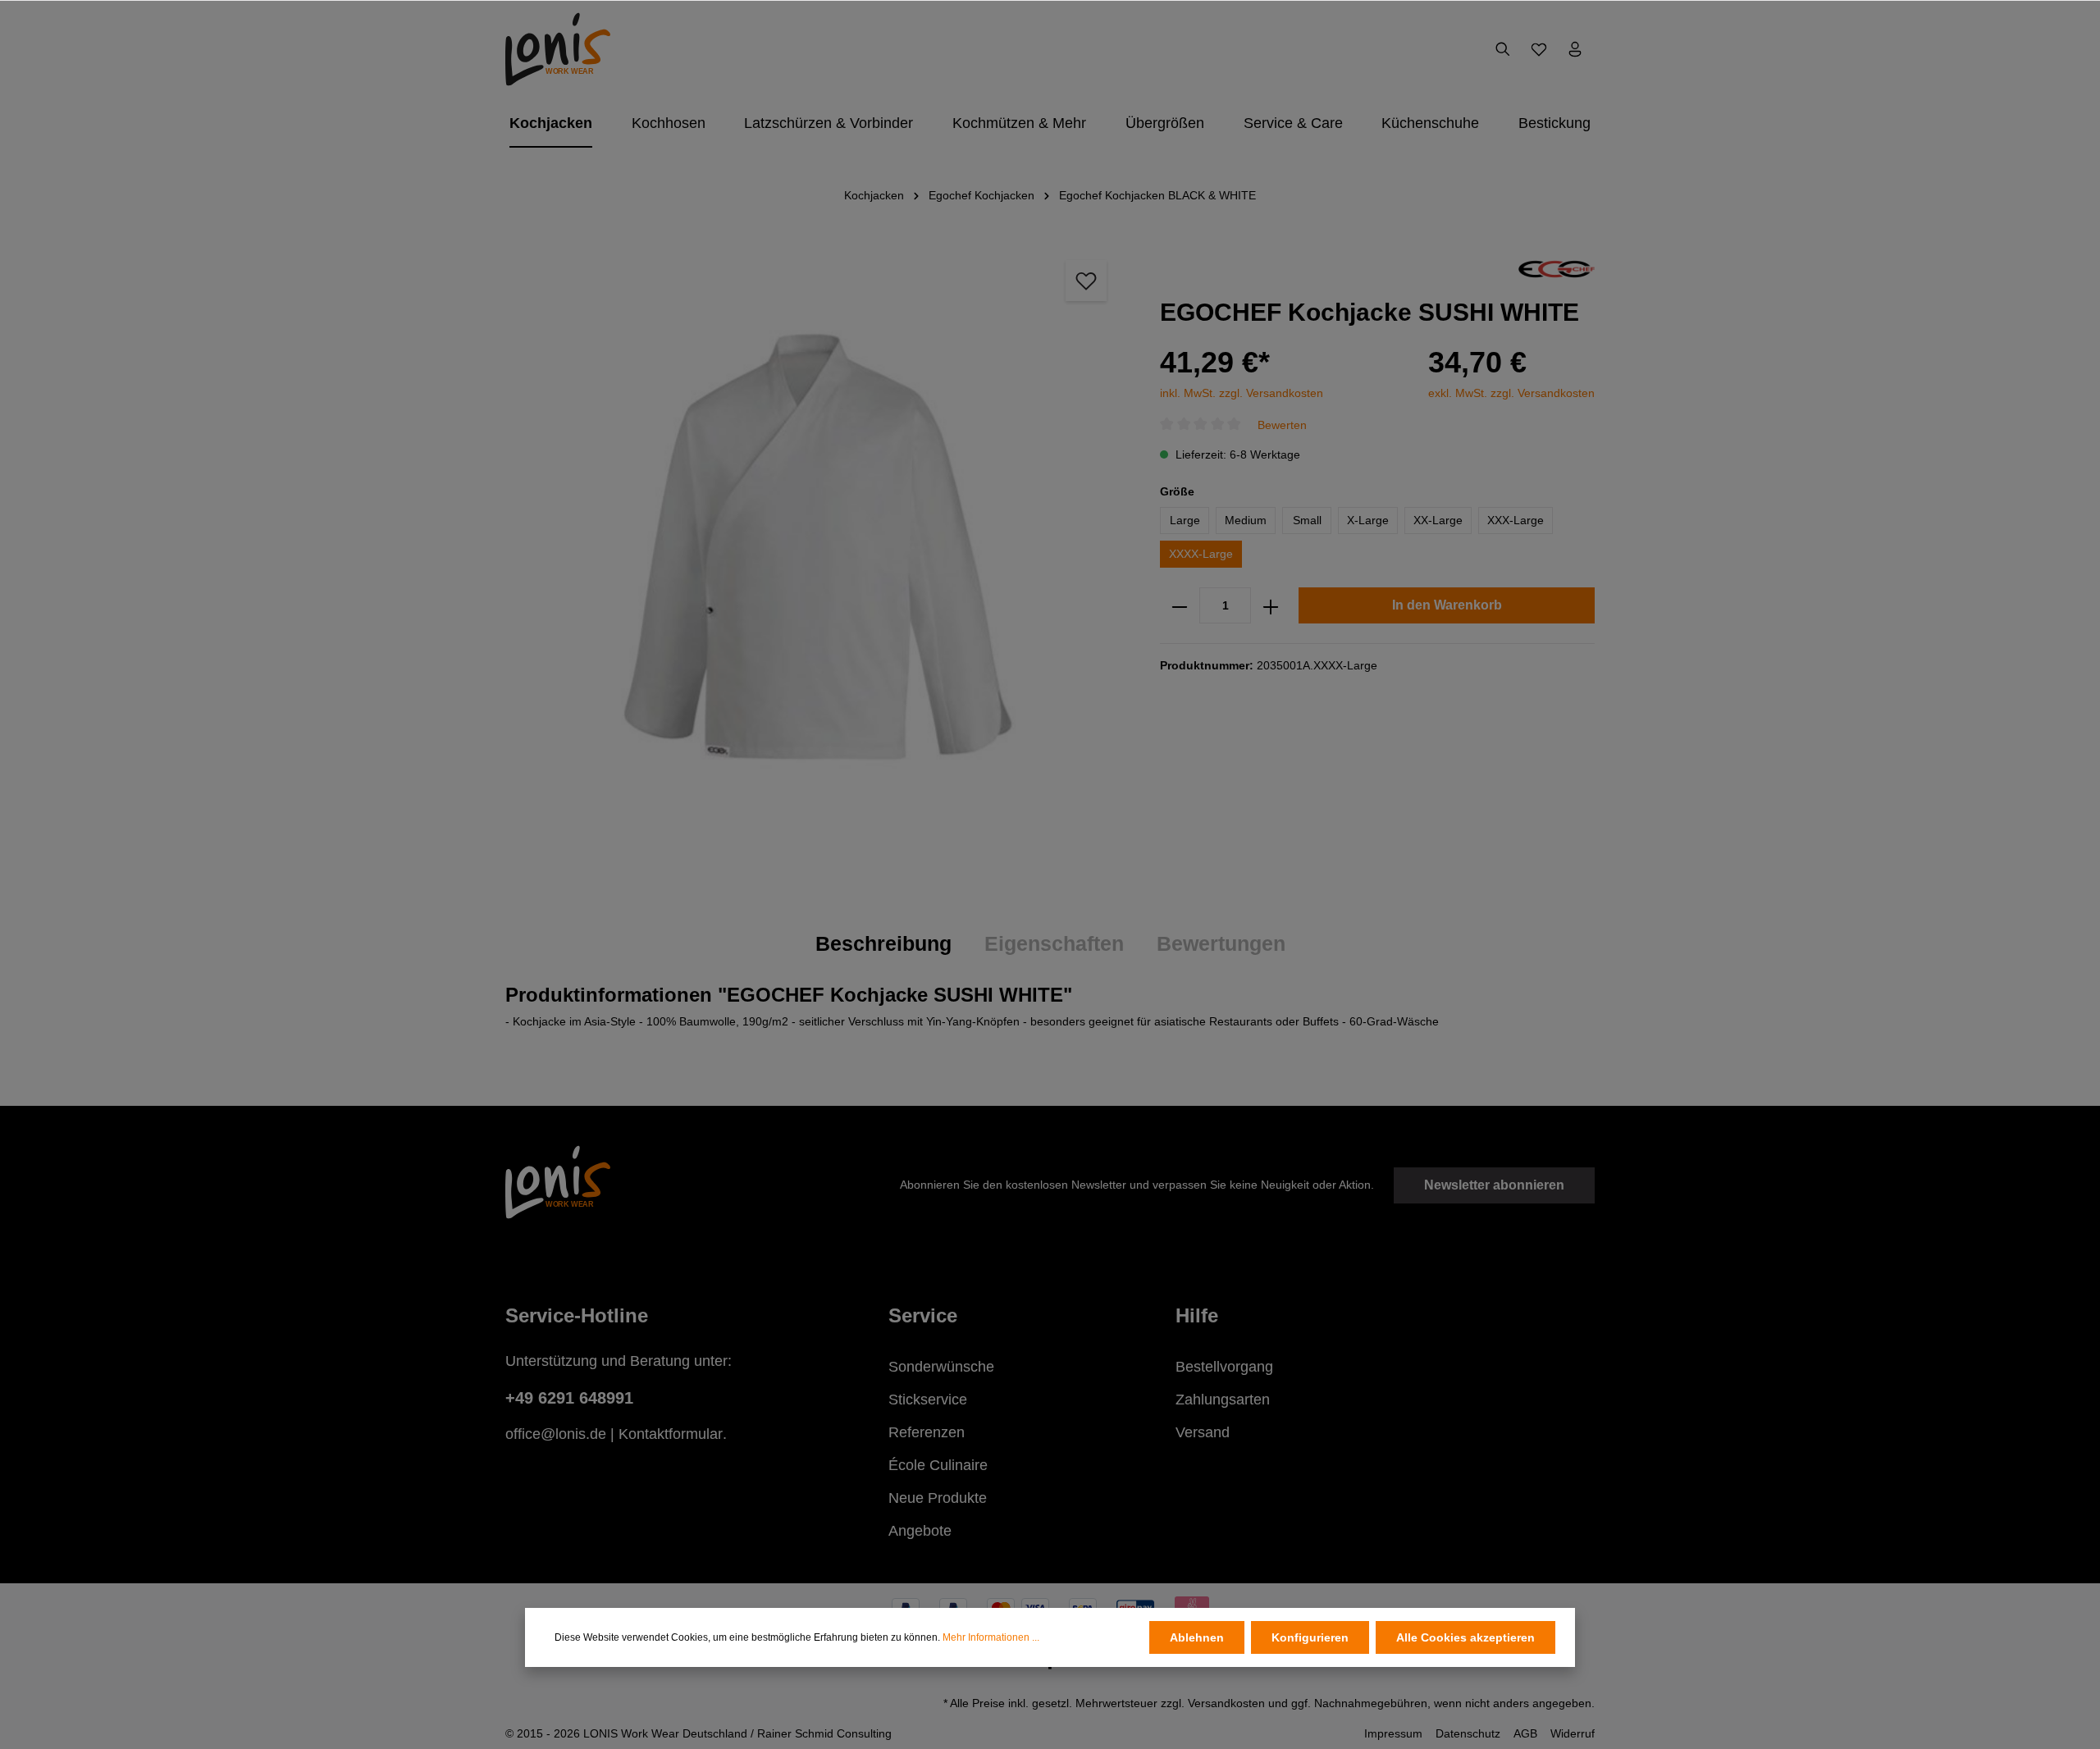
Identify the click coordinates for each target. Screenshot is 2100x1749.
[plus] (1271, 606)
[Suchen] (1503, 49)
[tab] (883, 944)
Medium (1246, 521)
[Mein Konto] (1575, 49)
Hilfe (1197, 1315)
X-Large (1368, 521)
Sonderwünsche (941, 1367)
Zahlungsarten (1223, 1400)
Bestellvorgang (1224, 1367)
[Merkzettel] (1539, 49)
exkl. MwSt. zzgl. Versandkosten (1511, 393)
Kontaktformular (671, 1434)
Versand (1203, 1432)
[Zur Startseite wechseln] (558, 49)
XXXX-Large (1201, 555)
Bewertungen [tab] (1221, 943)
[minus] (1180, 606)
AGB (1525, 1733)
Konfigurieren (1310, 1637)
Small (1307, 521)
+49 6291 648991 (569, 1398)
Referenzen (927, 1432)
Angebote (920, 1531)
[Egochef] (1557, 268)
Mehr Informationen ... (991, 1637)
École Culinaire (938, 1465)
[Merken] (1086, 281)
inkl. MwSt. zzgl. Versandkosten (1242, 393)
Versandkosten (1226, 1703)
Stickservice (928, 1400)
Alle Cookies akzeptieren (1465, 1637)
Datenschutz (1468, 1733)
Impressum (1393, 1733)
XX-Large (1438, 521)
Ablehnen (1197, 1637)
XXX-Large (1516, 521)
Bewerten (1282, 425)
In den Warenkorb (1447, 606)
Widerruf (1573, 1733)
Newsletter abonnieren (1494, 1185)
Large (1185, 521)
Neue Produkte (938, 1498)
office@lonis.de (556, 1434)
